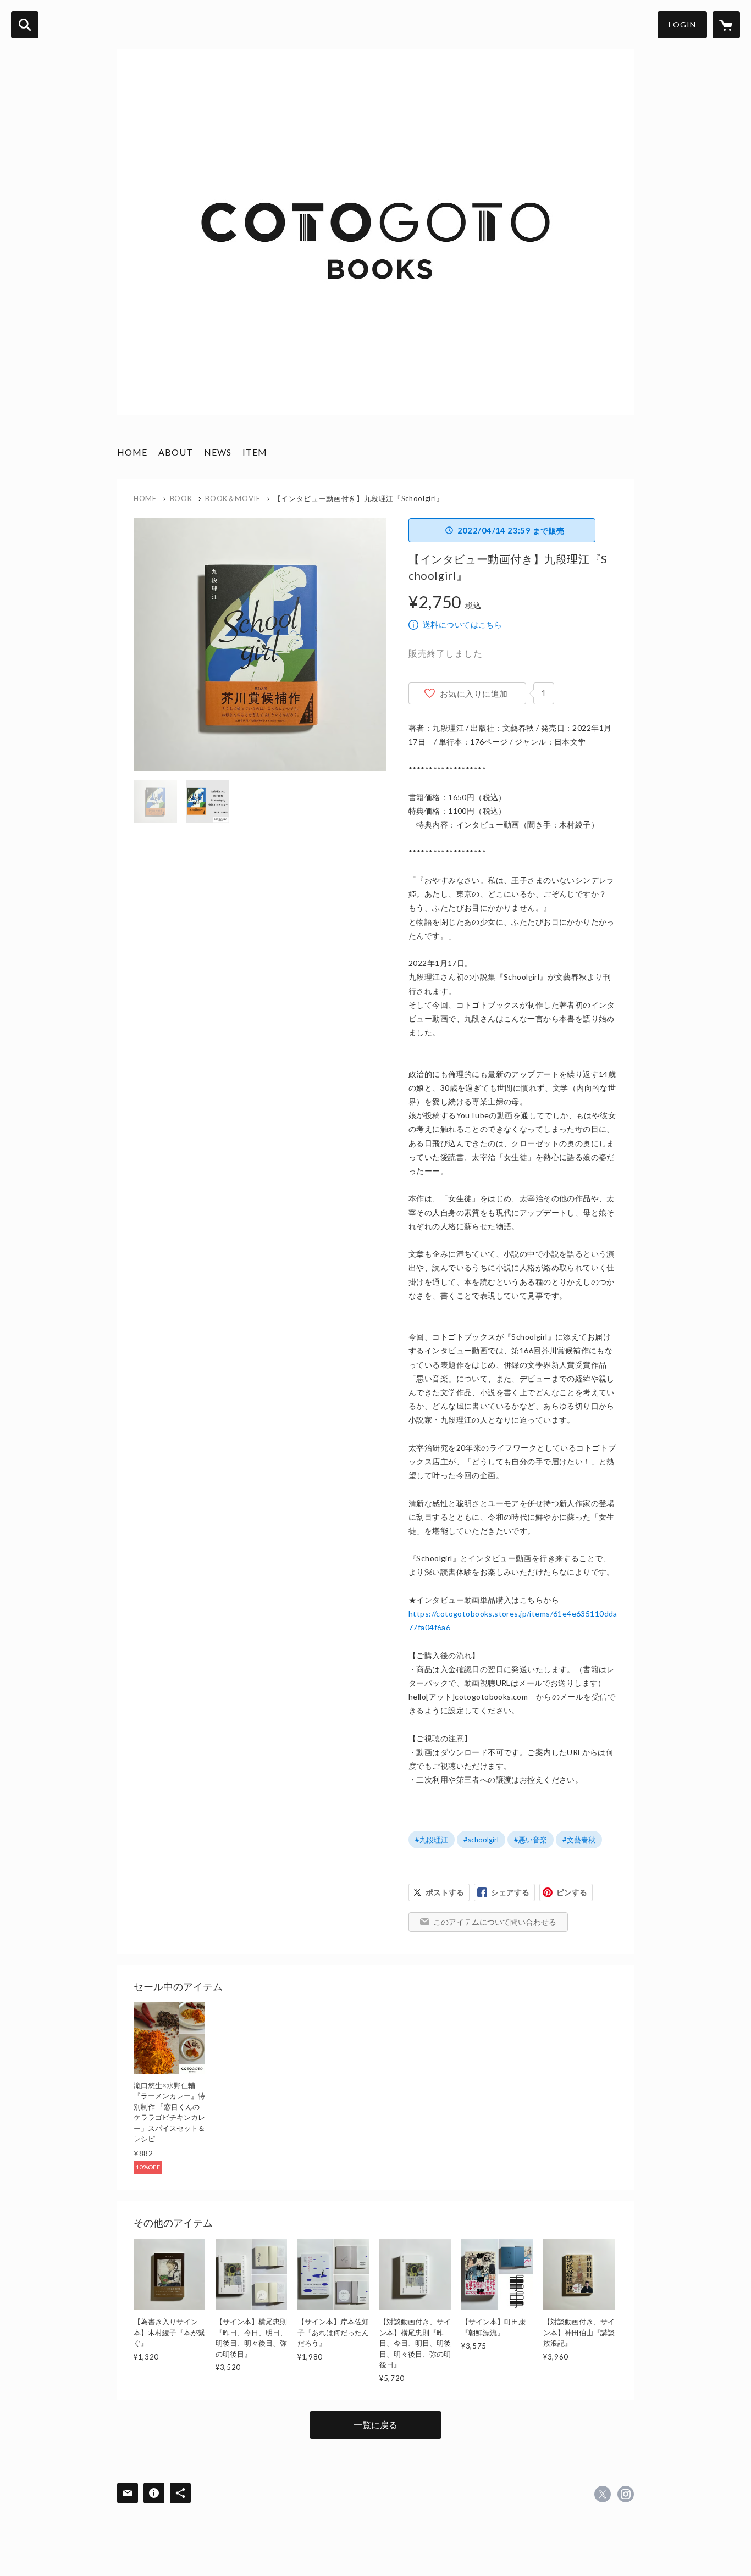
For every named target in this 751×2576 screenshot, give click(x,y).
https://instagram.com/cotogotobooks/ (626, 2494)
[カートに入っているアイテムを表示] (726, 25)
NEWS (218, 452)
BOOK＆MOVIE (233, 498)
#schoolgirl (481, 1840)
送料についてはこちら (462, 624)
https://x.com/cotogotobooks (603, 2494)
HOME (132, 452)
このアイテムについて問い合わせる (495, 1922)
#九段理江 (432, 1840)
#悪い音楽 (531, 1840)
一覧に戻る (375, 2425)
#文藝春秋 (579, 1840)
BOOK (181, 498)
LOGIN (682, 24)
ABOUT (176, 452)
